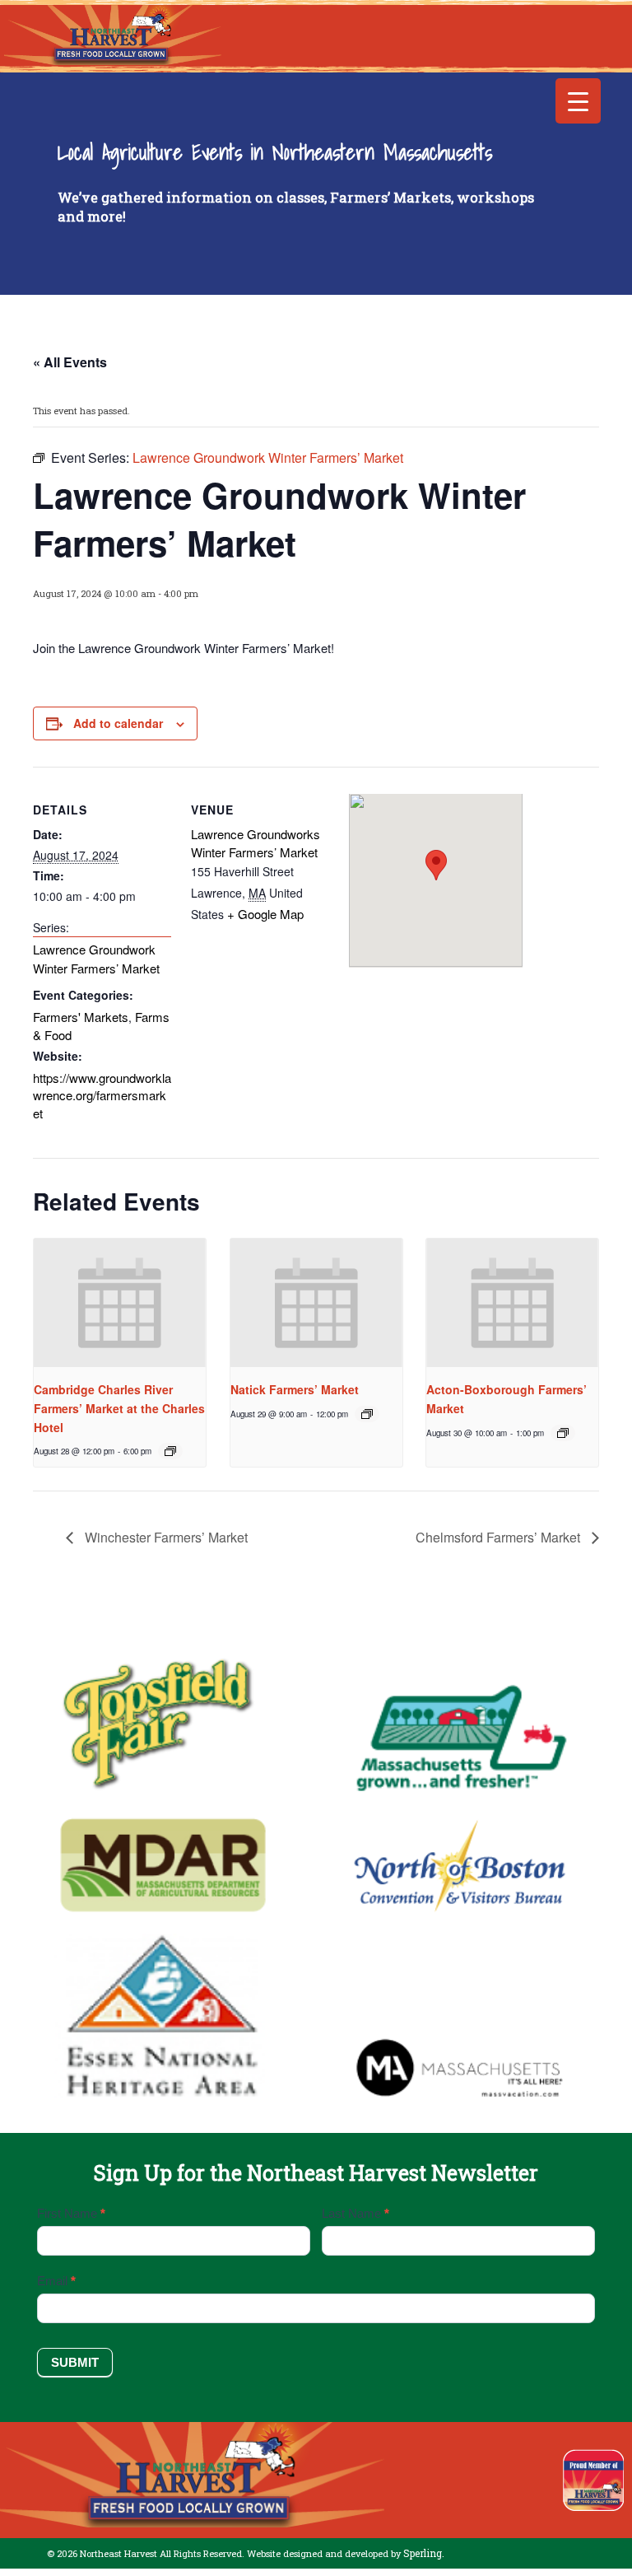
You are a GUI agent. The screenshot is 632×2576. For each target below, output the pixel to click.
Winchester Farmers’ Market (165, 1537)
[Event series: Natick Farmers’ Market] (367, 1414)
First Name (71, 2213)
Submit (75, 2362)
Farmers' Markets (81, 1017)
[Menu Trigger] (578, 101)
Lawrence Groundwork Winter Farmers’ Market (96, 959)
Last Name (355, 2213)
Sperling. (424, 2553)
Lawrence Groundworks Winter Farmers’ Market (256, 843)
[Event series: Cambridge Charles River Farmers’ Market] (170, 1451)
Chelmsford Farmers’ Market (500, 1537)
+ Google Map (265, 914)
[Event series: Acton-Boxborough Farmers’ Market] (563, 1433)
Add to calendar (118, 723)
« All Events (70, 362)
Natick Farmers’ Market (295, 1389)
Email (56, 2281)
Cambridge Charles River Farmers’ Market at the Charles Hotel (119, 1408)
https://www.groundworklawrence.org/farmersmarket (102, 1095)
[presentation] (120, 1303)
